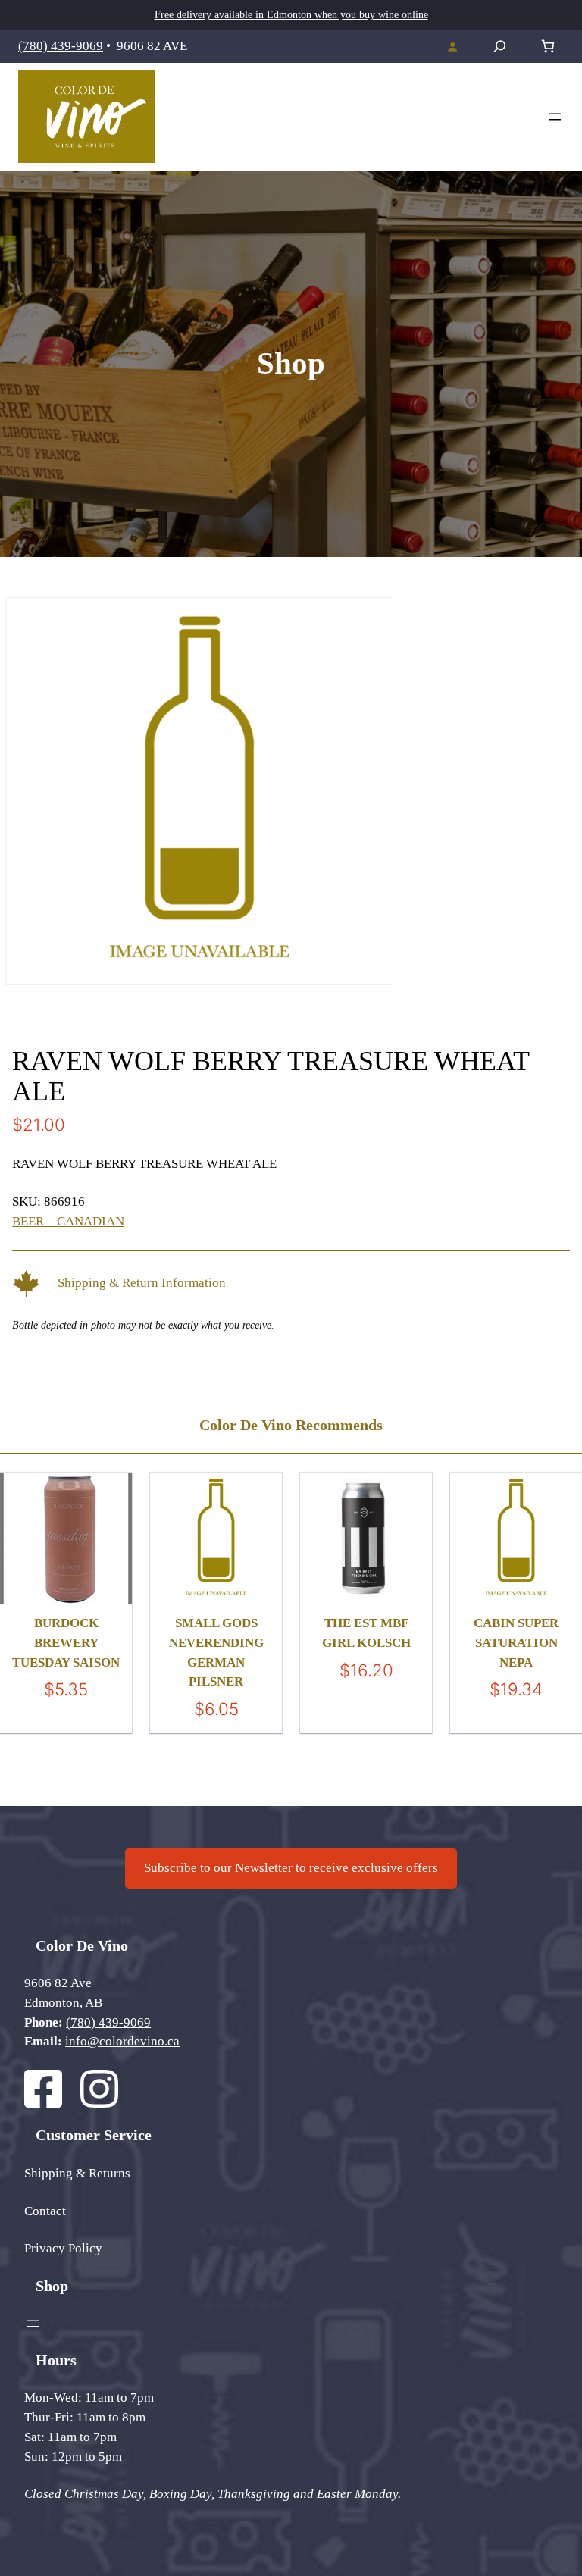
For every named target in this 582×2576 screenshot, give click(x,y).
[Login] (452, 46)
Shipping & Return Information (142, 1283)
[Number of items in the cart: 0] (548, 47)
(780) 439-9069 (61, 46)
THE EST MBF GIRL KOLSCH (366, 1633)
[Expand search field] (500, 46)
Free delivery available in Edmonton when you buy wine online (291, 15)
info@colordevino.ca (122, 2041)
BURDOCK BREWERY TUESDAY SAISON (66, 1642)
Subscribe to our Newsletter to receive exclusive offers (291, 1868)
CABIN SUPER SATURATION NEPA (516, 1642)
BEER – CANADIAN (68, 1221)
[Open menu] (555, 117)
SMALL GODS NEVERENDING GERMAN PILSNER (216, 1652)
